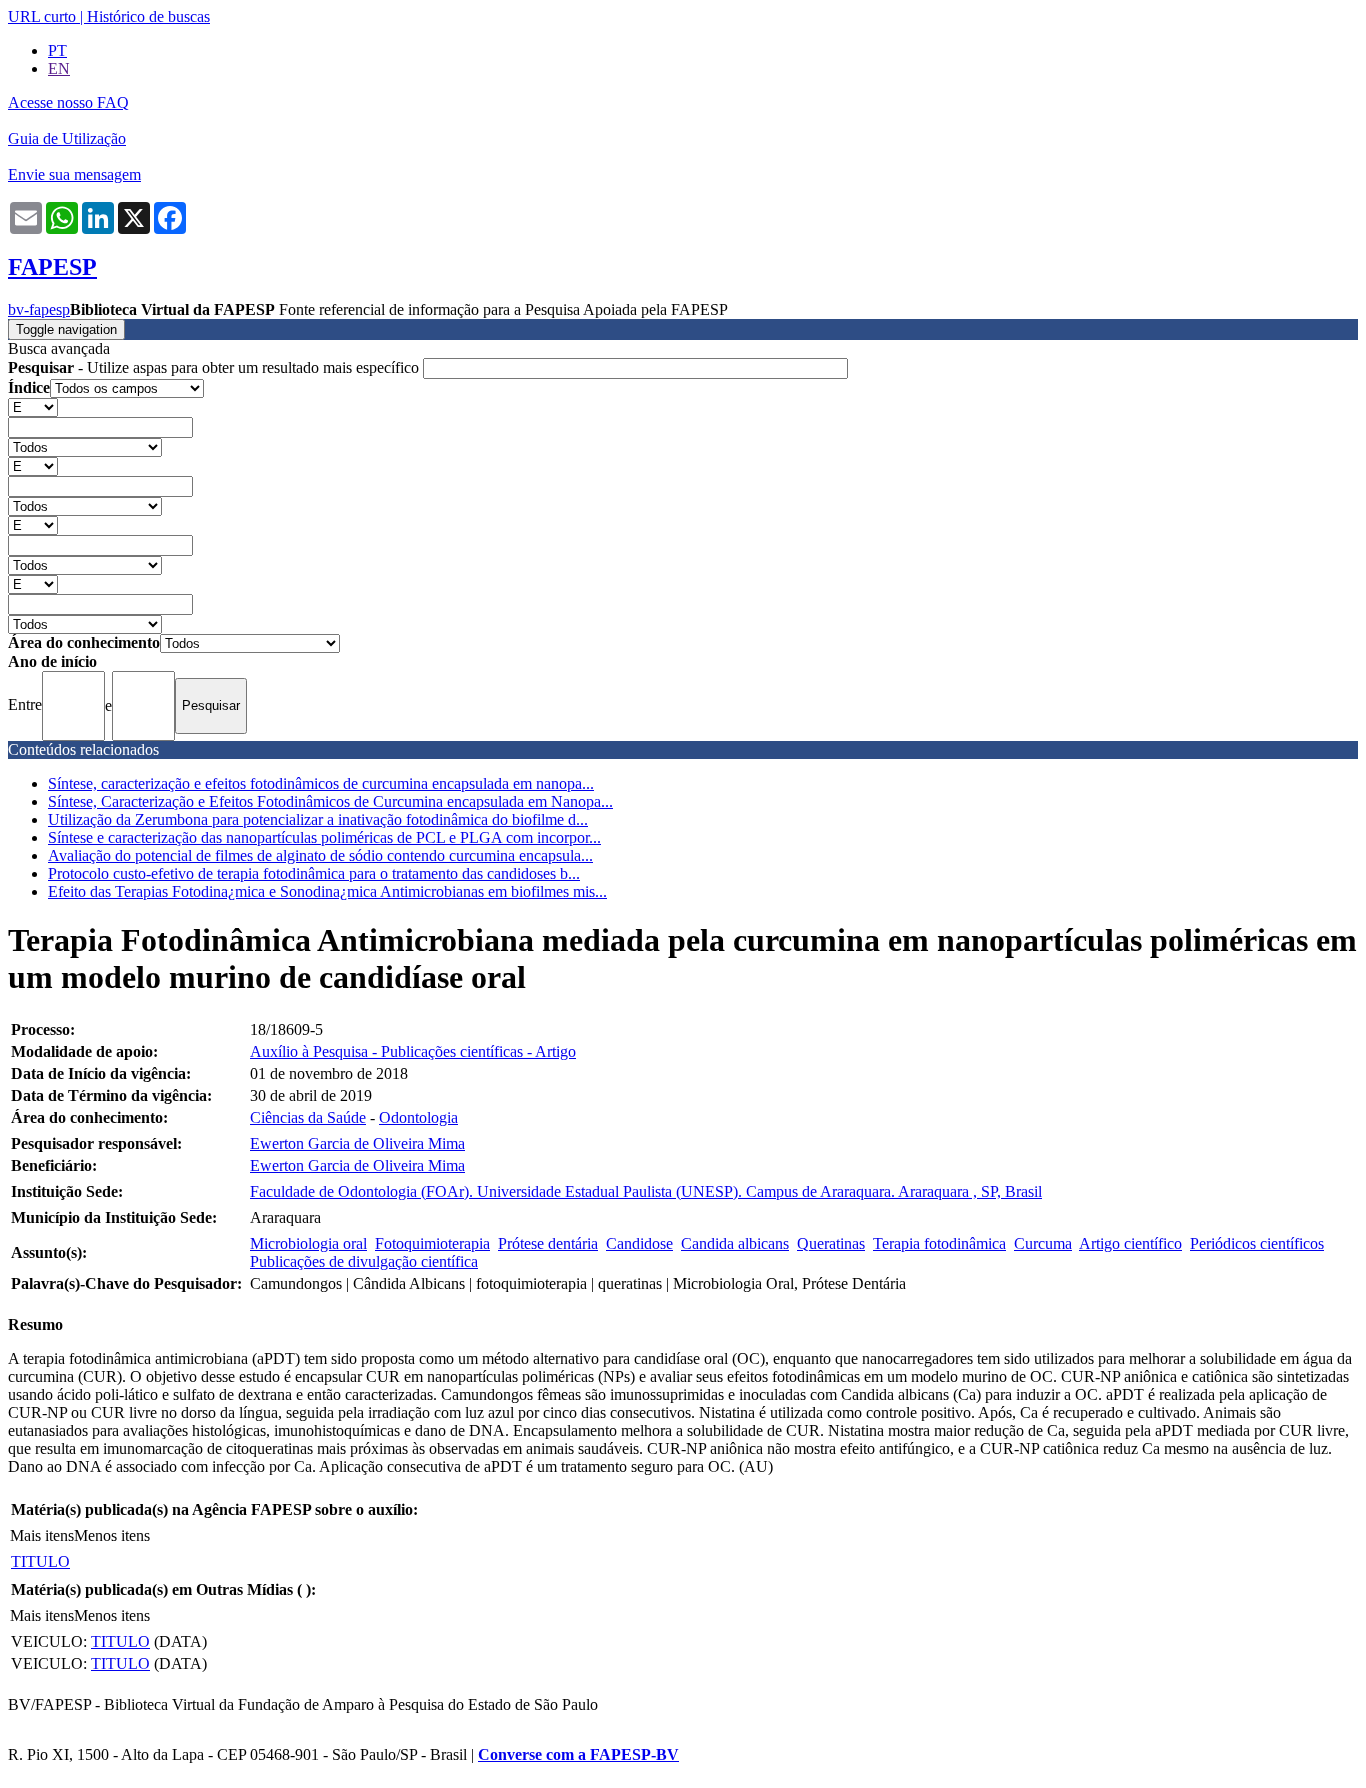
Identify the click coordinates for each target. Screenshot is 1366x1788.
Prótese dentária (548, 1243)
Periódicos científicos (1257, 1243)
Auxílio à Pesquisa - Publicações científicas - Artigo (413, 1051)
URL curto (42, 16)
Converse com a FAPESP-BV (578, 1754)
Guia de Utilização (67, 138)
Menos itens (112, 1535)
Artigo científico (1130, 1243)
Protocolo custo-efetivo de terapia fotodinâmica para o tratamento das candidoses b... (314, 873)
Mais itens (42, 1535)
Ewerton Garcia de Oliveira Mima (357, 1143)
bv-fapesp (39, 309)
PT (57, 50)
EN (59, 68)
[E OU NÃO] (33, 406)
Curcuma (1043, 1243)
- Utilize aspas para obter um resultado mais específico (215, 367)
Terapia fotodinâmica (939, 1243)
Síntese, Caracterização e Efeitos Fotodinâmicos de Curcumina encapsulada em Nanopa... (330, 801)
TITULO (40, 1561)
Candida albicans (735, 1243)
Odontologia (418, 1117)
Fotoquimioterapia (432, 1243)
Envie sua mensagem (74, 174)
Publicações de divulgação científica (364, 1261)
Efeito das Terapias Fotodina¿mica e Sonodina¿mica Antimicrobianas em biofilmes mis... (327, 891)
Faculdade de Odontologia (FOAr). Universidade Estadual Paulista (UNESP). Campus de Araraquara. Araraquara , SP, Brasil (646, 1191)
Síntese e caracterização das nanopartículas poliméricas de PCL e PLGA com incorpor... (324, 837)
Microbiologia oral (308, 1243)
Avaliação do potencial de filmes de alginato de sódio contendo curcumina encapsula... (320, 855)
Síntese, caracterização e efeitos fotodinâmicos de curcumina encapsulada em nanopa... (321, 783)
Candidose (639, 1243)
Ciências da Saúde (308, 1117)
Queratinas (831, 1243)
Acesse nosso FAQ (68, 102)
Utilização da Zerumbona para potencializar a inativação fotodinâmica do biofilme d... (318, 819)
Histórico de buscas (148, 16)
